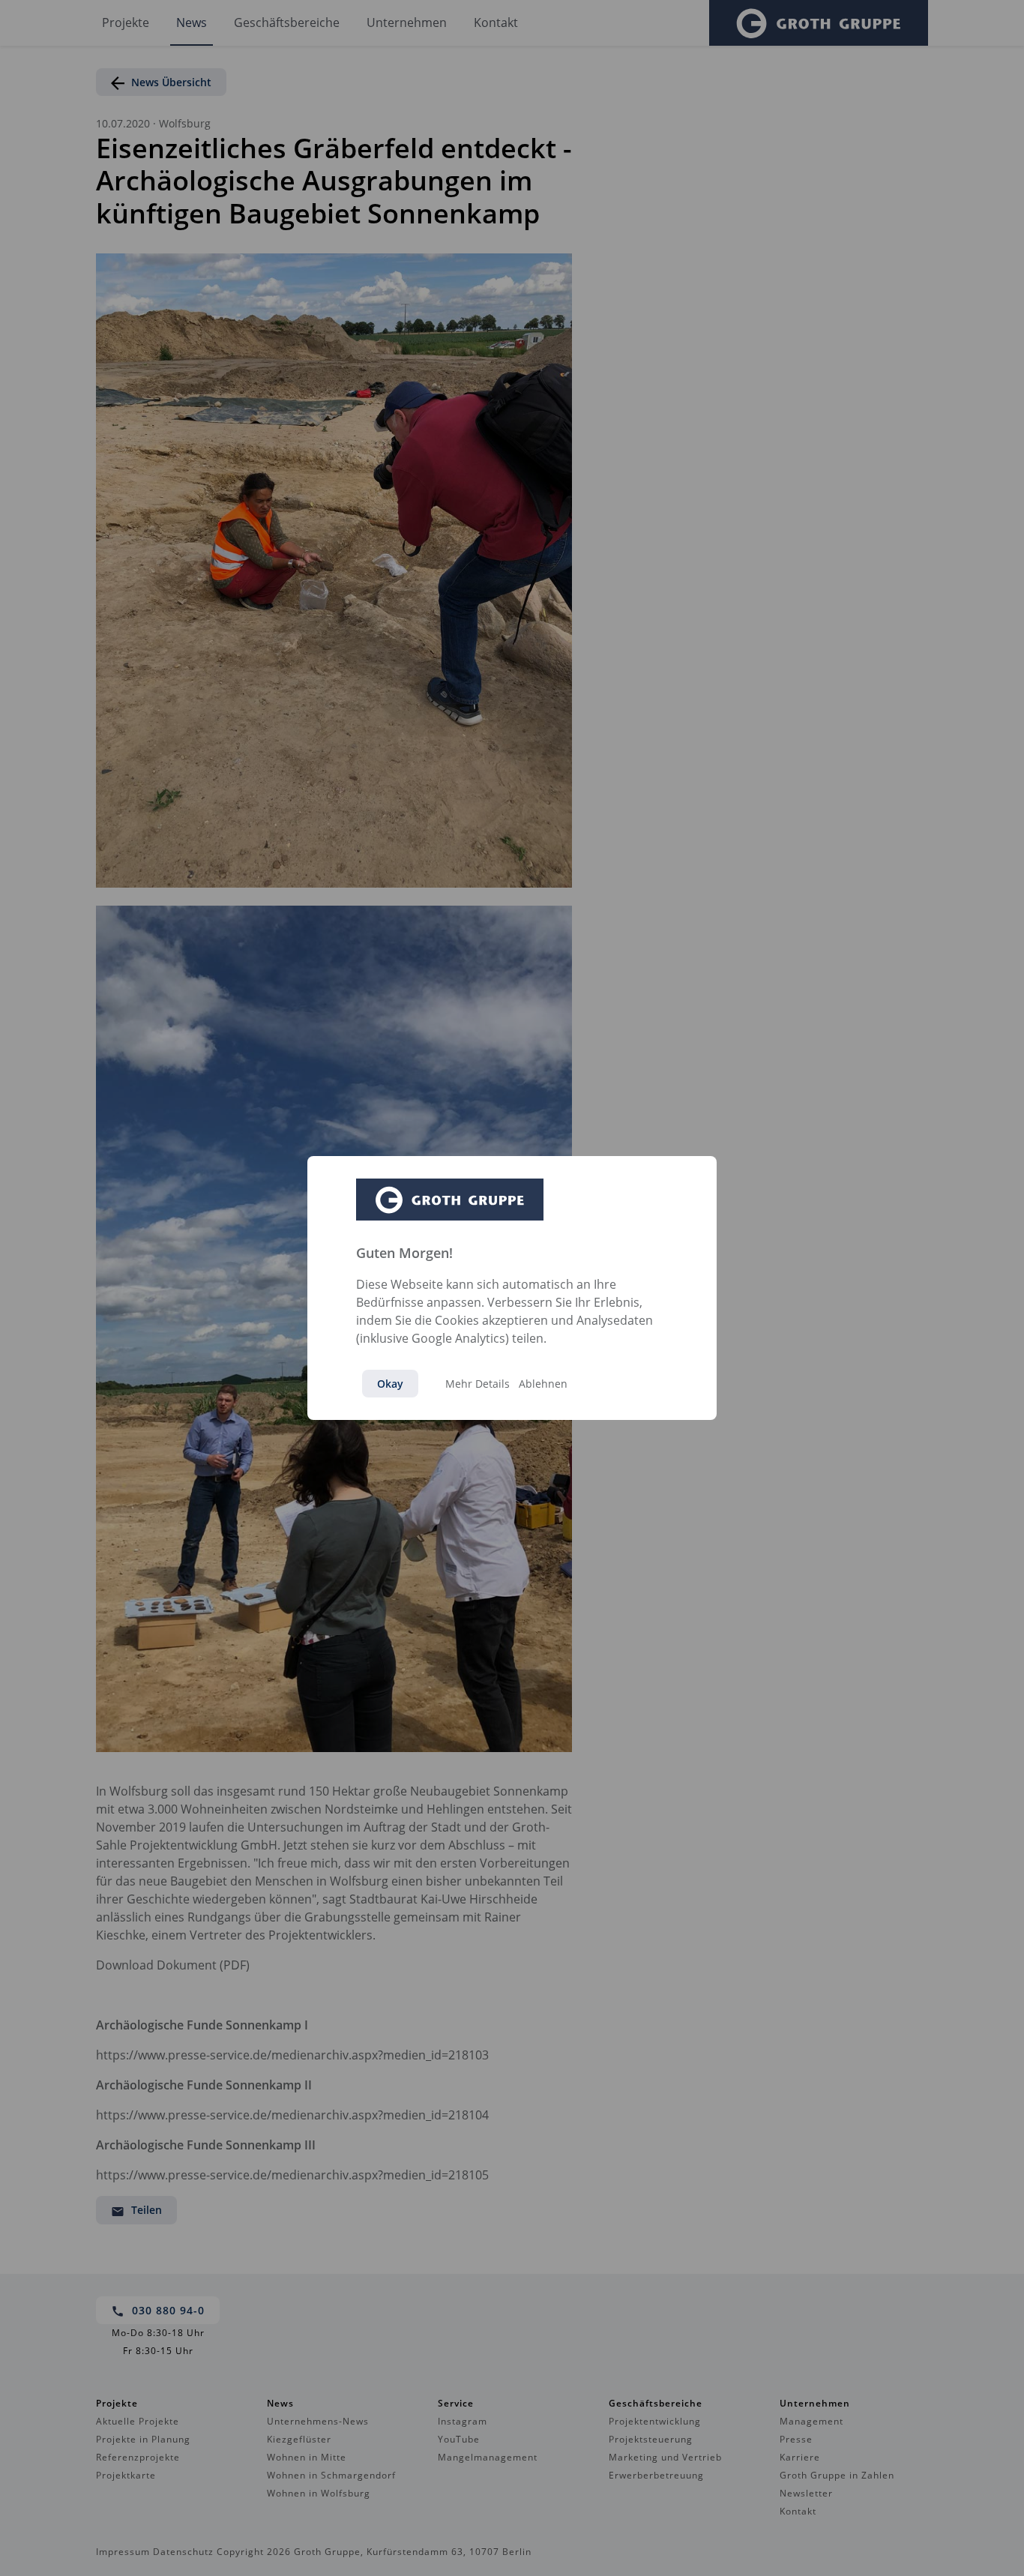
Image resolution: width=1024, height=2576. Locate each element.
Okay (390, 1384)
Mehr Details (478, 1384)
